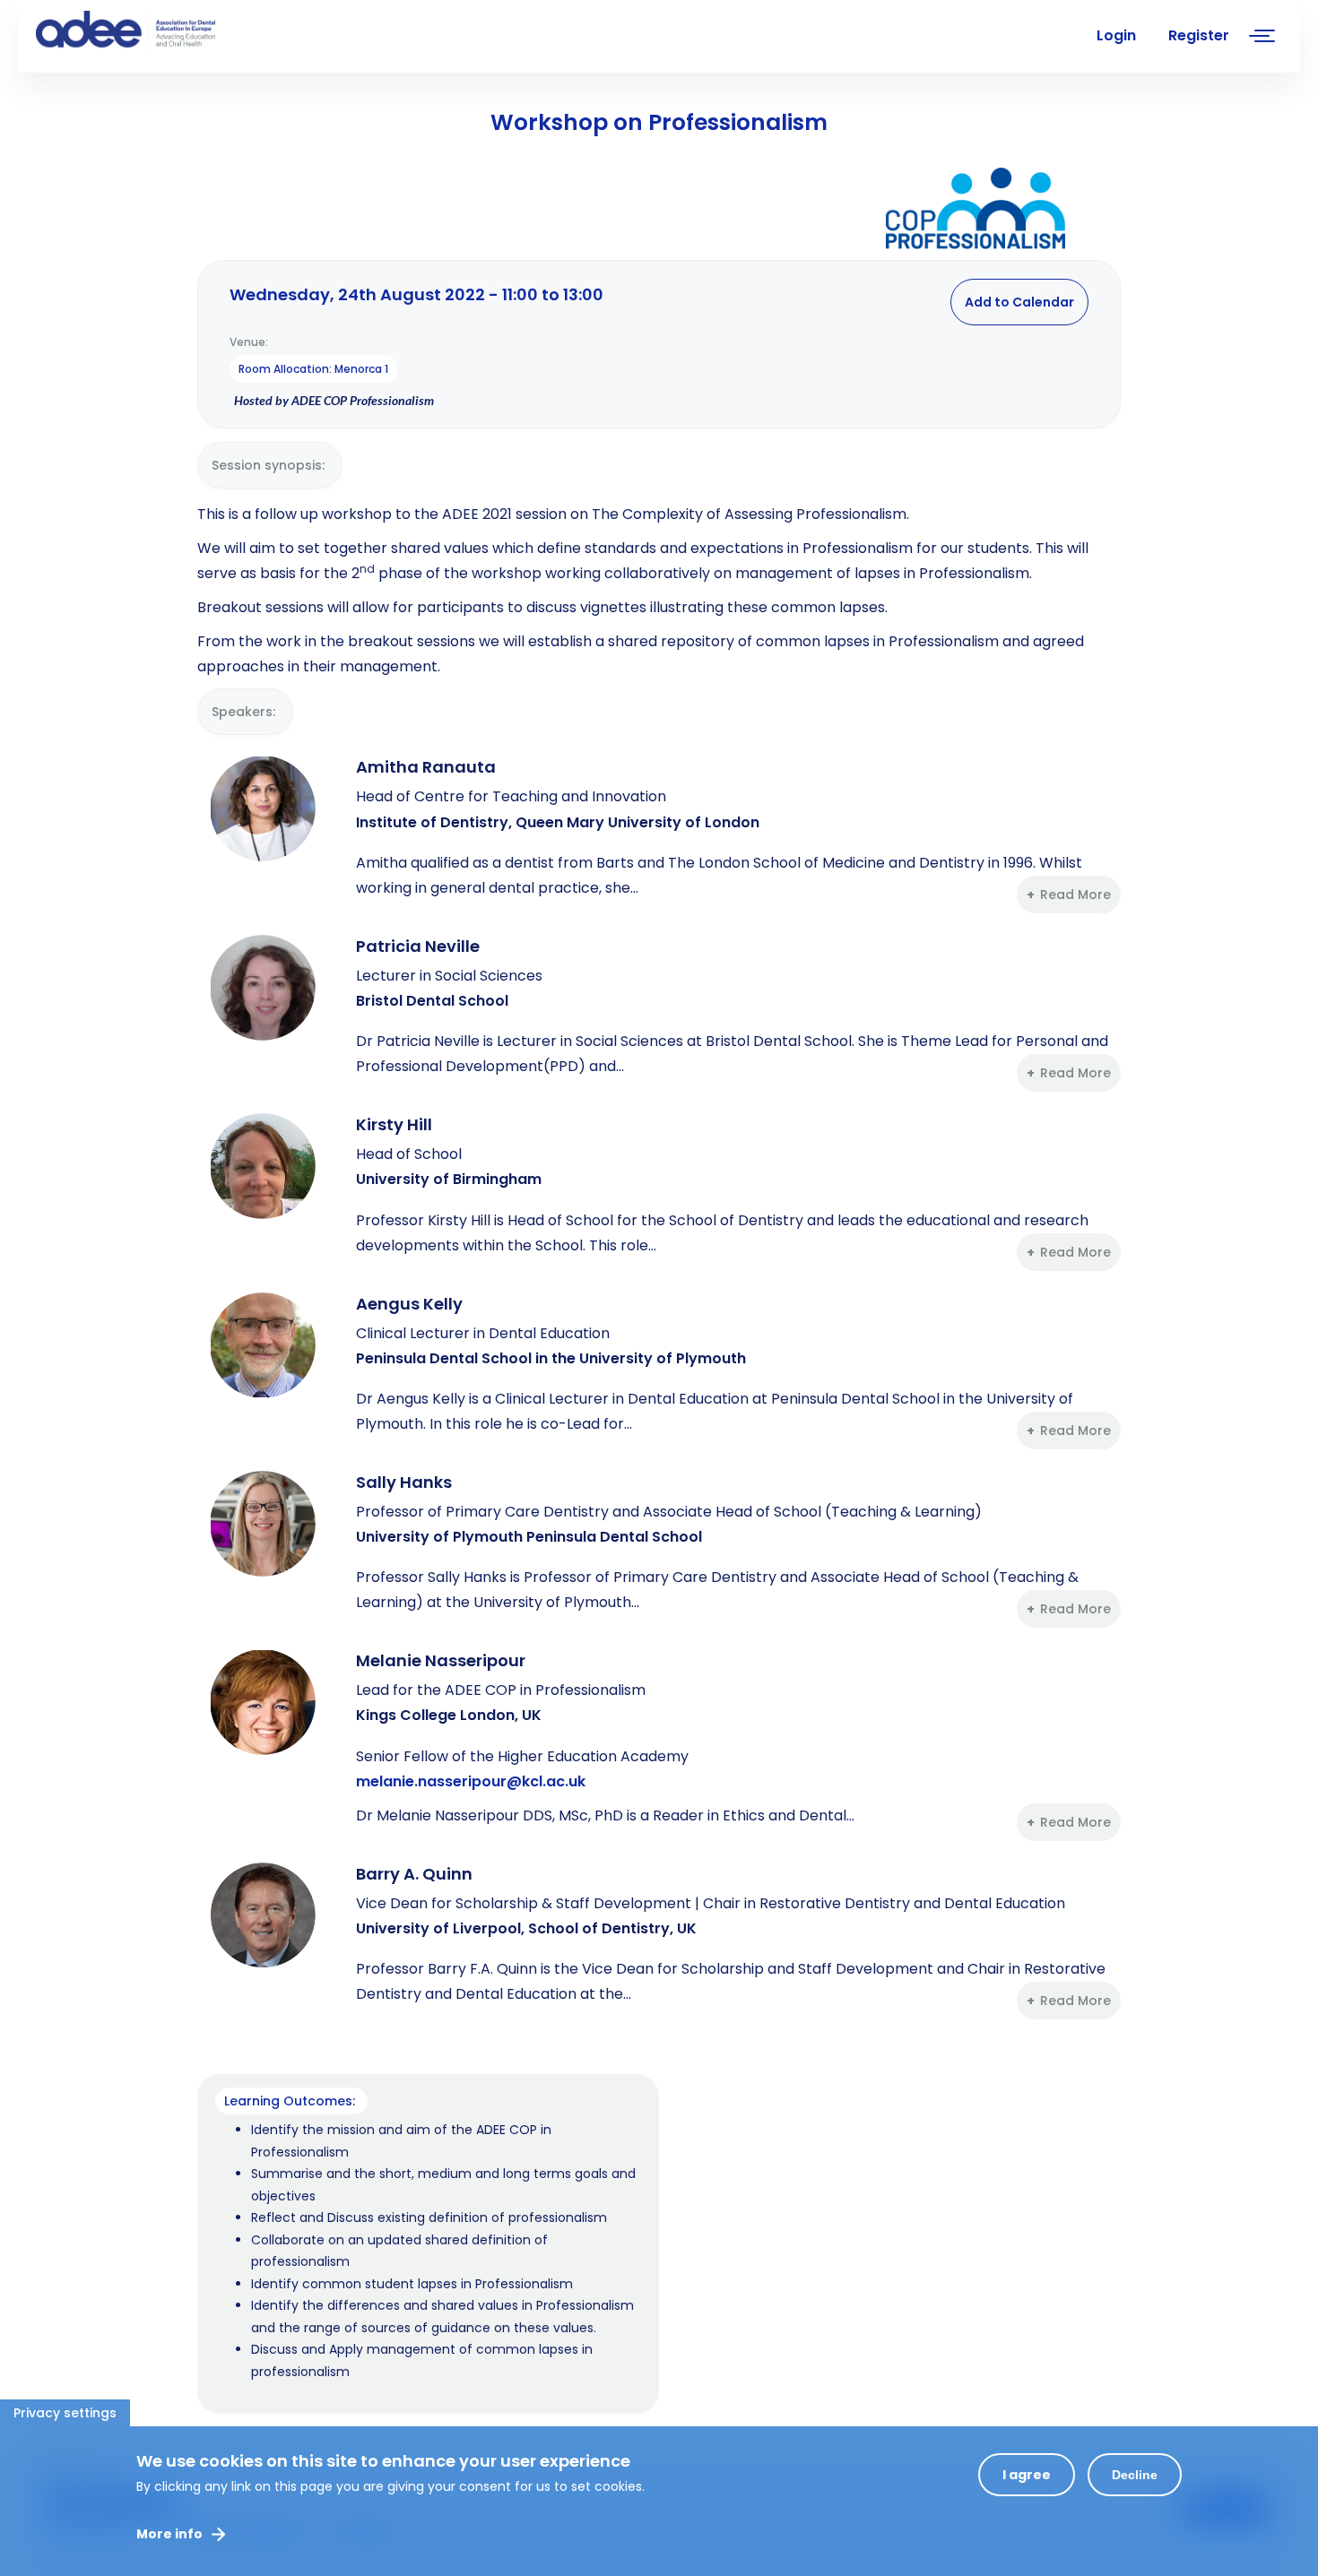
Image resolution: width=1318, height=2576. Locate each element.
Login (1116, 35)
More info (169, 2534)
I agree (1027, 2475)
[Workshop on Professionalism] (976, 212)
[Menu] (1262, 38)
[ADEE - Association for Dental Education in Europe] (170, 31)
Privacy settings (65, 2413)
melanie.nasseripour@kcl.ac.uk (471, 1781)
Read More (1075, 895)
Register (1199, 35)
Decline (1135, 2475)
